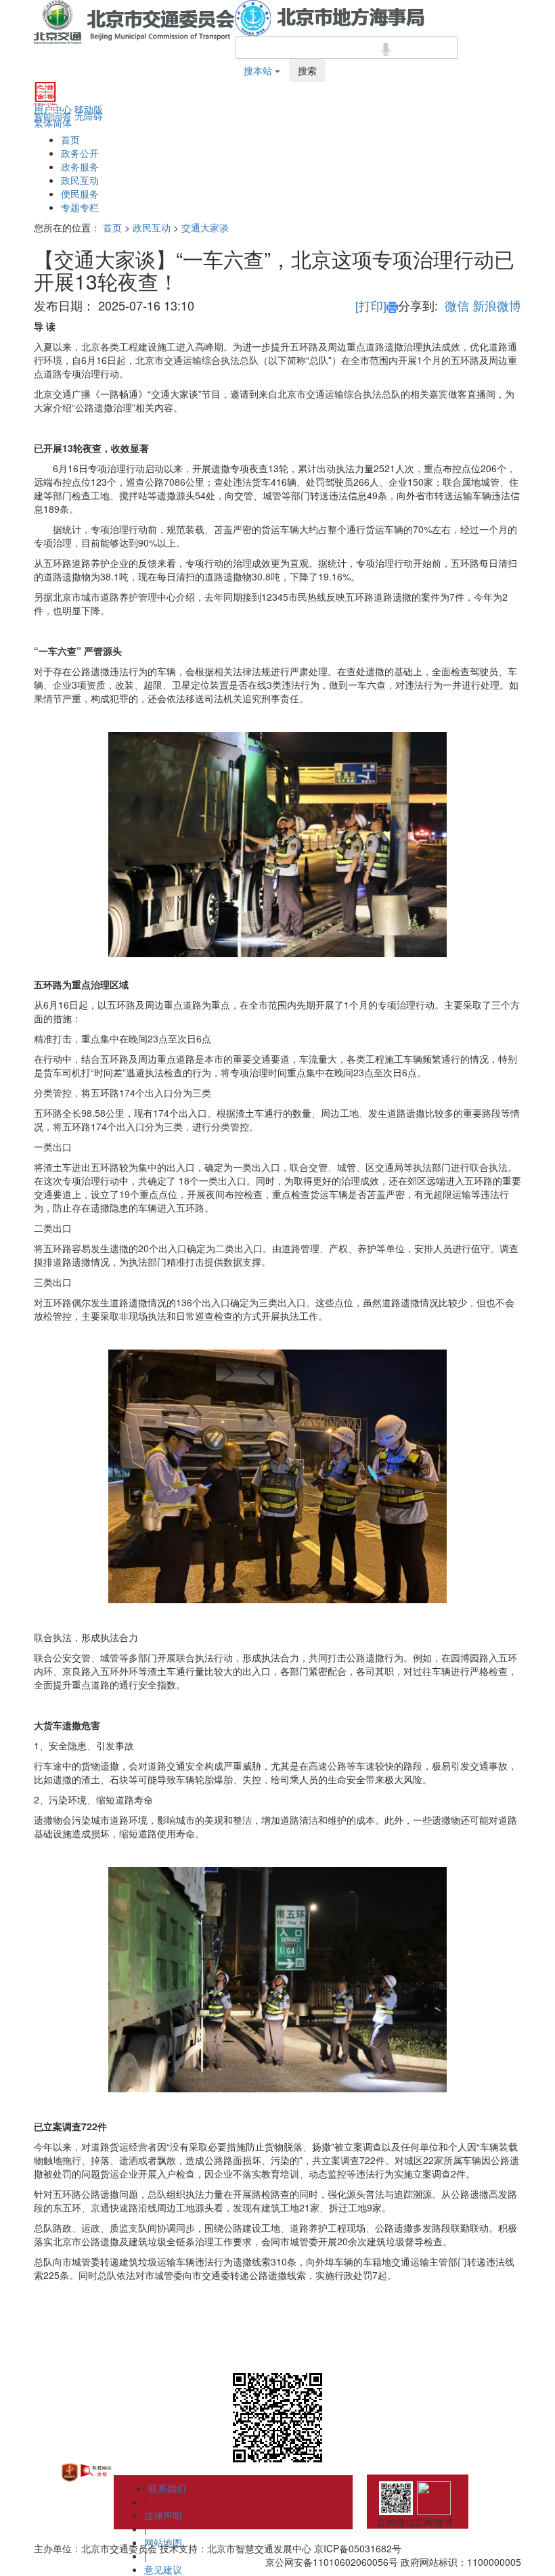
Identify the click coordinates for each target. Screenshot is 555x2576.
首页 (70, 139)
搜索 (307, 70)
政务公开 (80, 153)
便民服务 (80, 193)
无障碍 (89, 116)
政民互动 (80, 180)
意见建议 (163, 2569)
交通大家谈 (205, 227)
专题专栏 (80, 207)
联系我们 (167, 2488)
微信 (457, 305)
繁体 (43, 122)
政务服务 (80, 166)
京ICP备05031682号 (358, 2548)
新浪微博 (497, 305)
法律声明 (163, 2515)
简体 (62, 122)
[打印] (371, 305)
